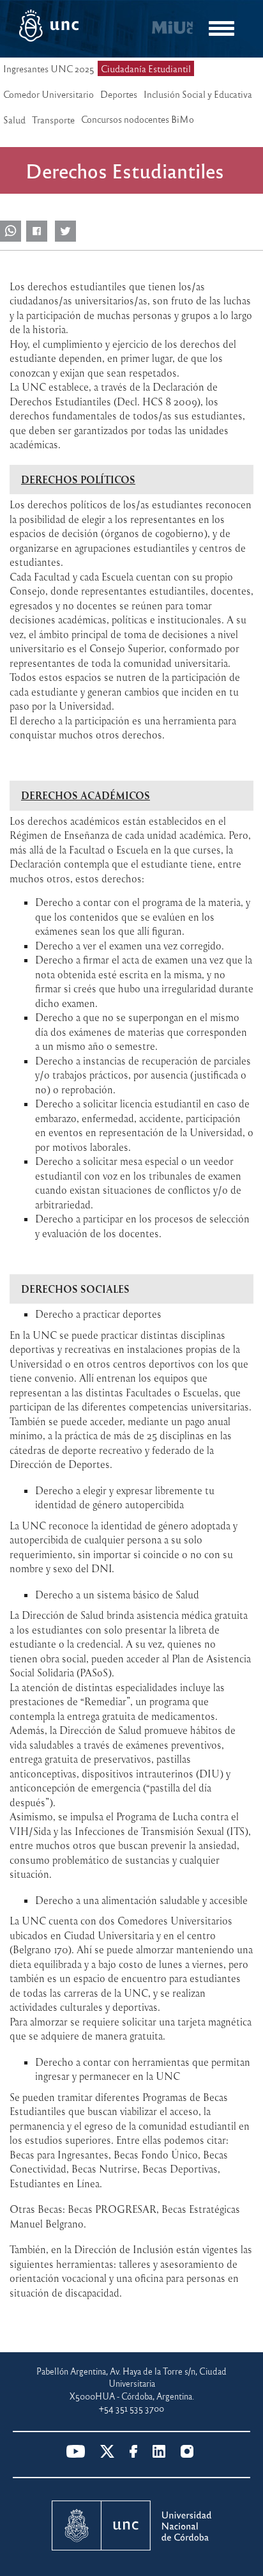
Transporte (53, 120)
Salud (14, 120)
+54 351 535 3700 (131, 2408)
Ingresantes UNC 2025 (49, 68)
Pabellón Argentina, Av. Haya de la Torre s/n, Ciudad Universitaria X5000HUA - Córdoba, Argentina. (131, 2384)
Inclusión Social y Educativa (198, 94)
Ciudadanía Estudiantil (146, 68)
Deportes (119, 94)
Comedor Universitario (49, 94)
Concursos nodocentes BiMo (138, 119)
